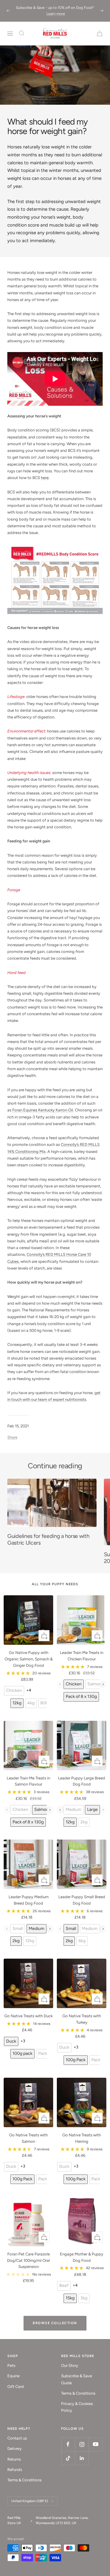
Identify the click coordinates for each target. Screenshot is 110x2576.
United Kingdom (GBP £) (30, 2501)
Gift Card (16, 2387)
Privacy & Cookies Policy (77, 2407)
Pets (11, 2365)
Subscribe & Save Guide (77, 2379)
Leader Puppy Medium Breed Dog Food (29, 1900)
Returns (14, 2459)
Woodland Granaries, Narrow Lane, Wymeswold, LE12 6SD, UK (62, 2520)
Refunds (15, 2470)
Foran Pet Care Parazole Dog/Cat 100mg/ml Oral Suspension (28, 2260)
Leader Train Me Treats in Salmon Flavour (28, 1781)
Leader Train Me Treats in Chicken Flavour (82, 1656)
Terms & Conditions (78, 2393)
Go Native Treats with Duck (28, 2016)
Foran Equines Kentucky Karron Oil (43, 1110)
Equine (13, 2376)
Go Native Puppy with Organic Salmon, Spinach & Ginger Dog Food (29, 1659)
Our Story (70, 2365)
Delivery (15, 2449)
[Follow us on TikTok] (68, 2458)
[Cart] (100, 33)
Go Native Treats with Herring (82, 2138)
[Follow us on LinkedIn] (82, 2458)
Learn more (56, 14)
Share (12, 1437)
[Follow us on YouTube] (95, 2444)
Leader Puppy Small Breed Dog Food (82, 1900)
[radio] (14, 1691)
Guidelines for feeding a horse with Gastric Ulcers (48, 1539)
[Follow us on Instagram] (82, 2444)
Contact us (17, 2438)
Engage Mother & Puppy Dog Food (82, 2257)
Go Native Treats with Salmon (28, 2138)
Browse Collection (55, 2323)
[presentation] (103, 1684)
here (45, 478)
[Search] (22, 33)
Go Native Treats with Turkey (82, 2019)
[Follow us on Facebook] (68, 2444)
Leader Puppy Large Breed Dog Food (82, 1781)
